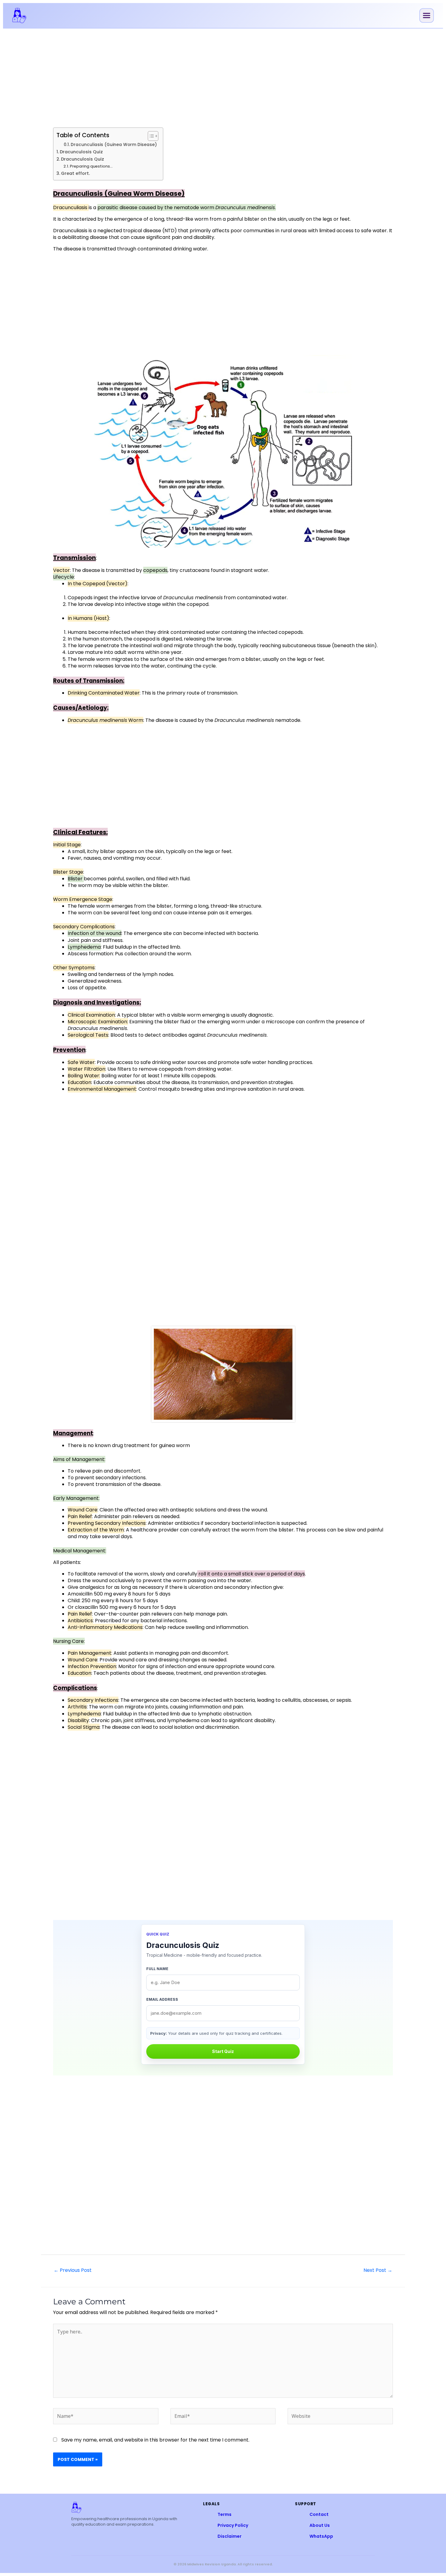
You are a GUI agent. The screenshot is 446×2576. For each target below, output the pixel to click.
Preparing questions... (91, 166)
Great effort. (75, 173)
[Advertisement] (223, 79)
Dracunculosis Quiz (81, 152)
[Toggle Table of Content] (150, 136)
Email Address (162, 1999)
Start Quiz (223, 2051)
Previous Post (73, 2270)
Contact (319, 2514)
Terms (225, 2514)
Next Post (378, 2270)
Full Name (157, 1969)
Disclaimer (230, 2536)
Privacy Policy (233, 2525)
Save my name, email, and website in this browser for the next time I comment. (155, 2440)
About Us (320, 2525)
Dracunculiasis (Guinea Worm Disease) (114, 145)
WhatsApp (321, 2536)
